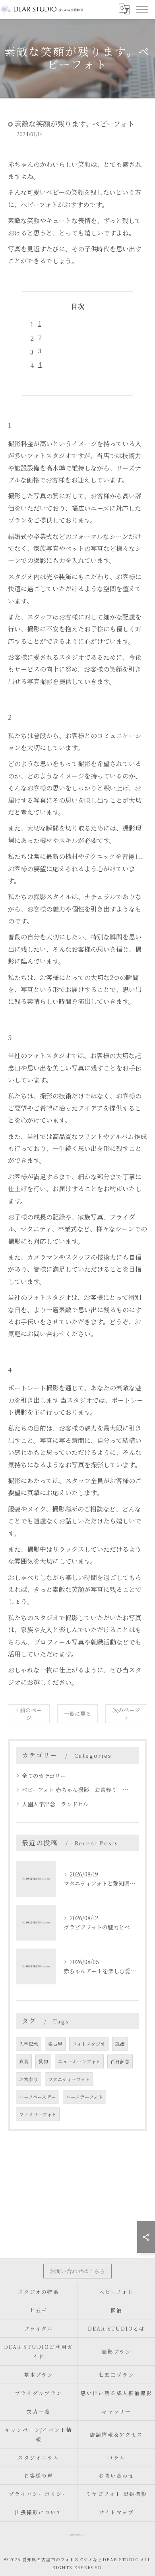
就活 (120, 2044)
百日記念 (120, 2061)
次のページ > (126, 1714)
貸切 (43, 2061)
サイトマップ (116, 2512)
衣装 (24, 2061)
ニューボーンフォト (79, 2061)
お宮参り (29, 2079)
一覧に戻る (77, 1713)
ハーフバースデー (38, 2097)
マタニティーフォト (69, 2079)
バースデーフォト (84, 2097)
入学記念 (29, 2044)
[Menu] (142, 9)
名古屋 (55, 2044)
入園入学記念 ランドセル (55, 1804)
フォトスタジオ (89, 2044)
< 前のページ (29, 1714)
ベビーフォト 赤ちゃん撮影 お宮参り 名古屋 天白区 (77, 1790)
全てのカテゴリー (44, 1776)
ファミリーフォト (38, 2114)
